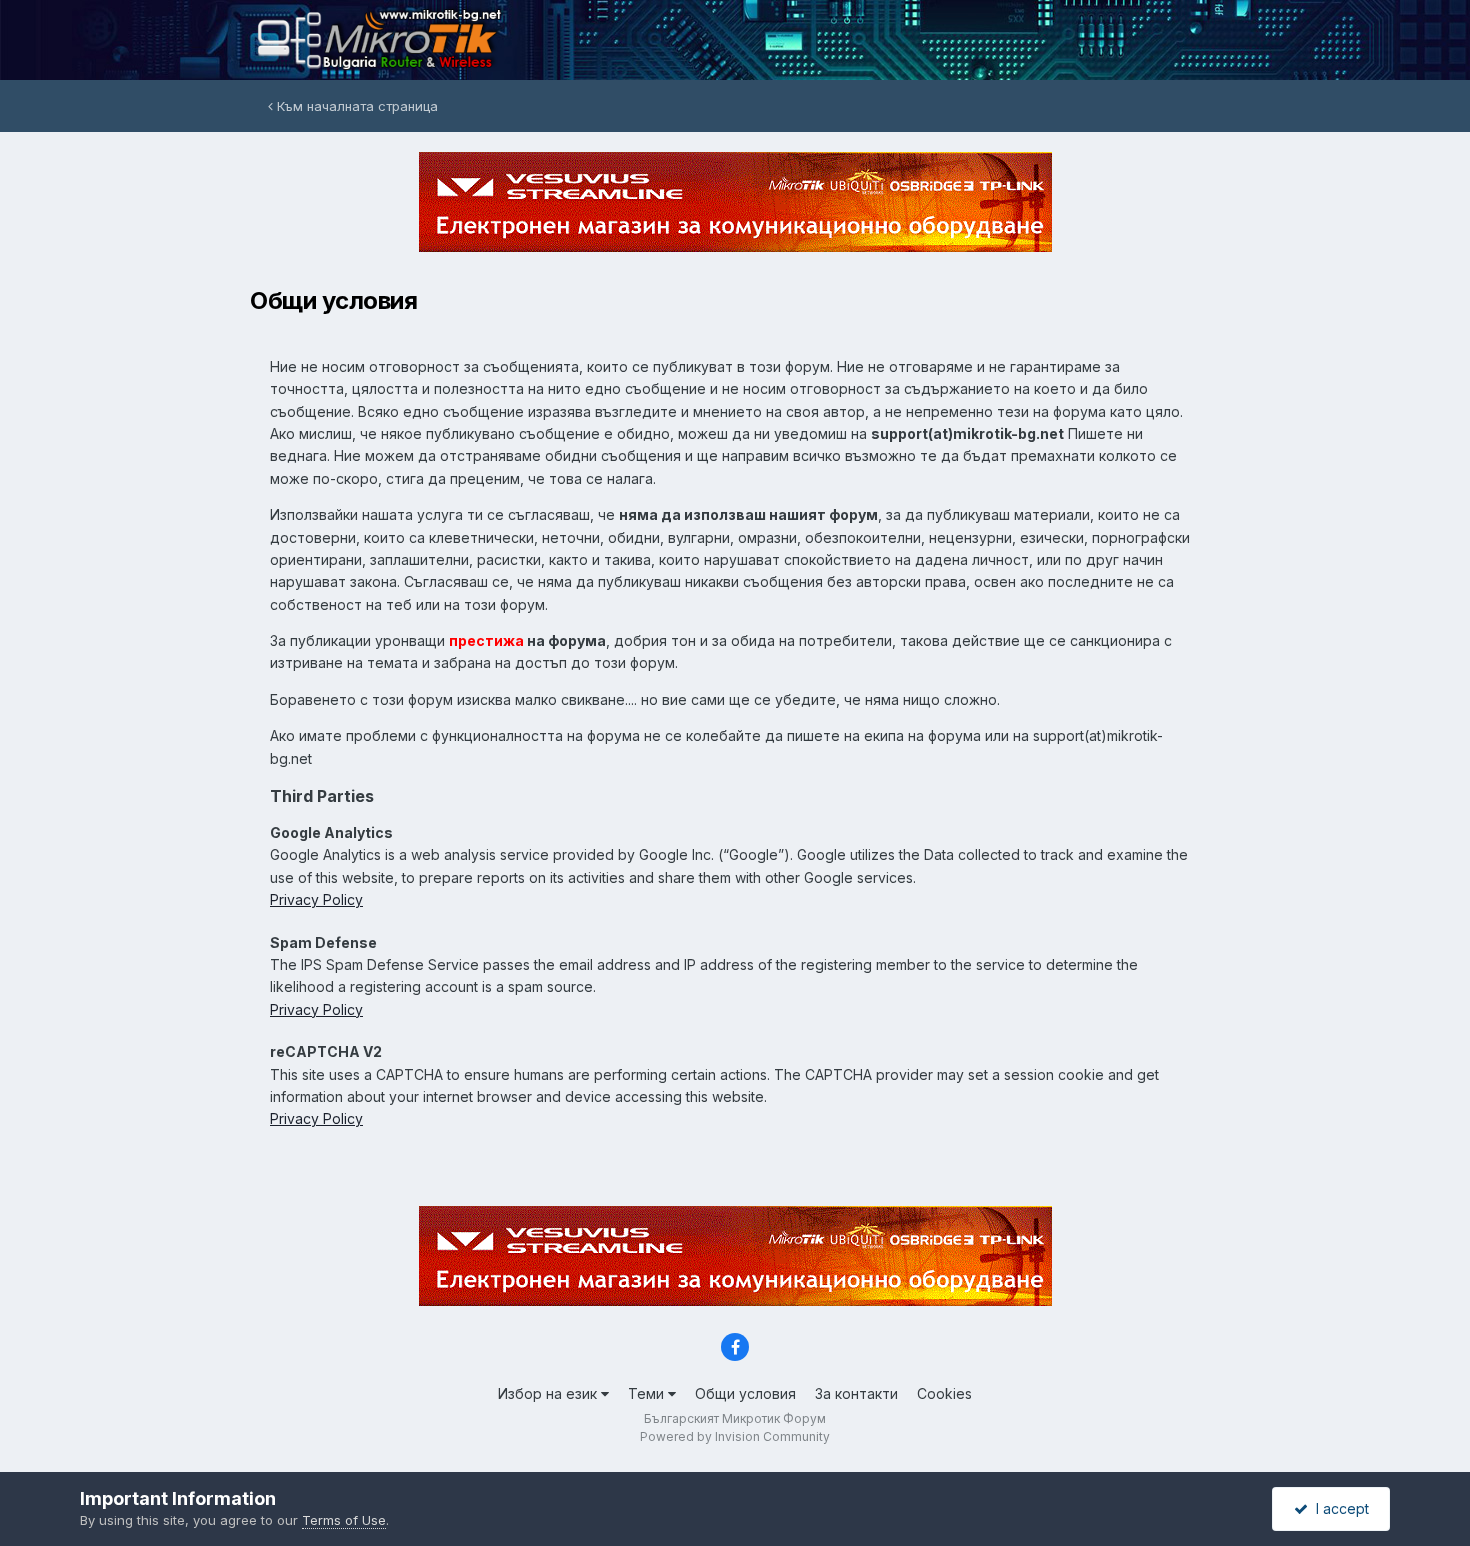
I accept (1338, 1508)
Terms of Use (344, 1520)
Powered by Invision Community (735, 1436)
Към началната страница (355, 106)
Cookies (944, 1393)
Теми (648, 1393)
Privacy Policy (316, 899)
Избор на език (549, 1393)
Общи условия (745, 1393)
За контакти (856, 1393)
